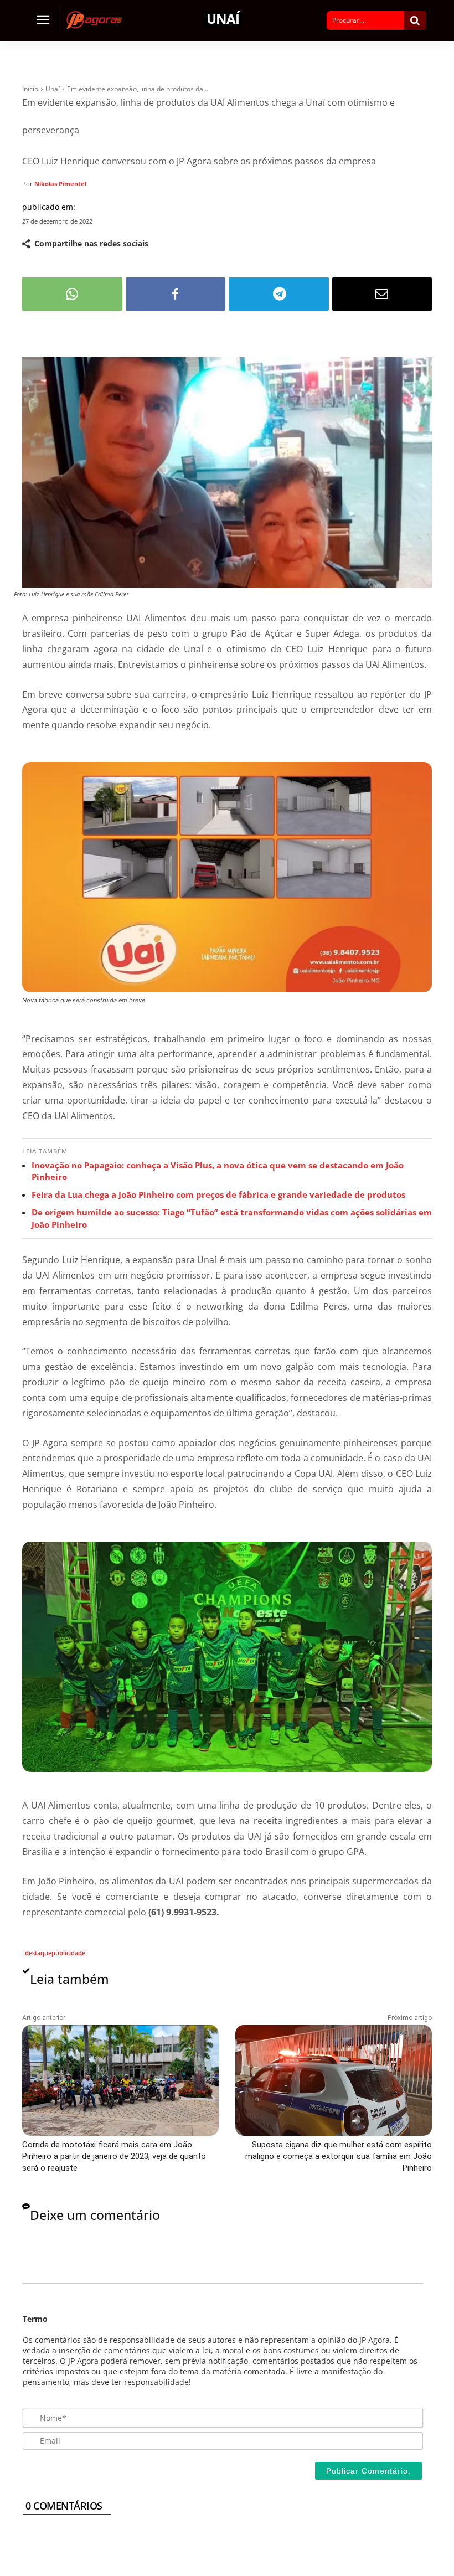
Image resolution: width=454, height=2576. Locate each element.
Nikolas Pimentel (60, 184)
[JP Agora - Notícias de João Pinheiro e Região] (97, 20)
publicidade (68, 1953)
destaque (38, 1953)
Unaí (223, 19)
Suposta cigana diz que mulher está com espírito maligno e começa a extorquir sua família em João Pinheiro (339, 2156)
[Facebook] (176, 294)
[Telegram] (279, 294)
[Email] (382, 294)
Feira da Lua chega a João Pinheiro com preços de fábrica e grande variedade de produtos (218, 1194)
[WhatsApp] (72, 294)
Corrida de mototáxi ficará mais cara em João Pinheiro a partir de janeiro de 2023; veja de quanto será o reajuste (114, 2156)
